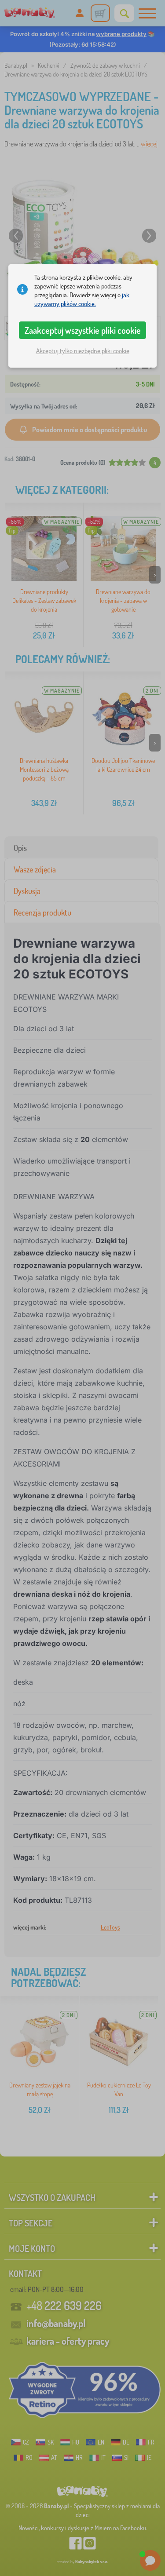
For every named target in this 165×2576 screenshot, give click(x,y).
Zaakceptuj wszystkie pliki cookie (83, 330)
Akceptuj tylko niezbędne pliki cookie (83, 351)
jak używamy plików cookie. (82, 299)
